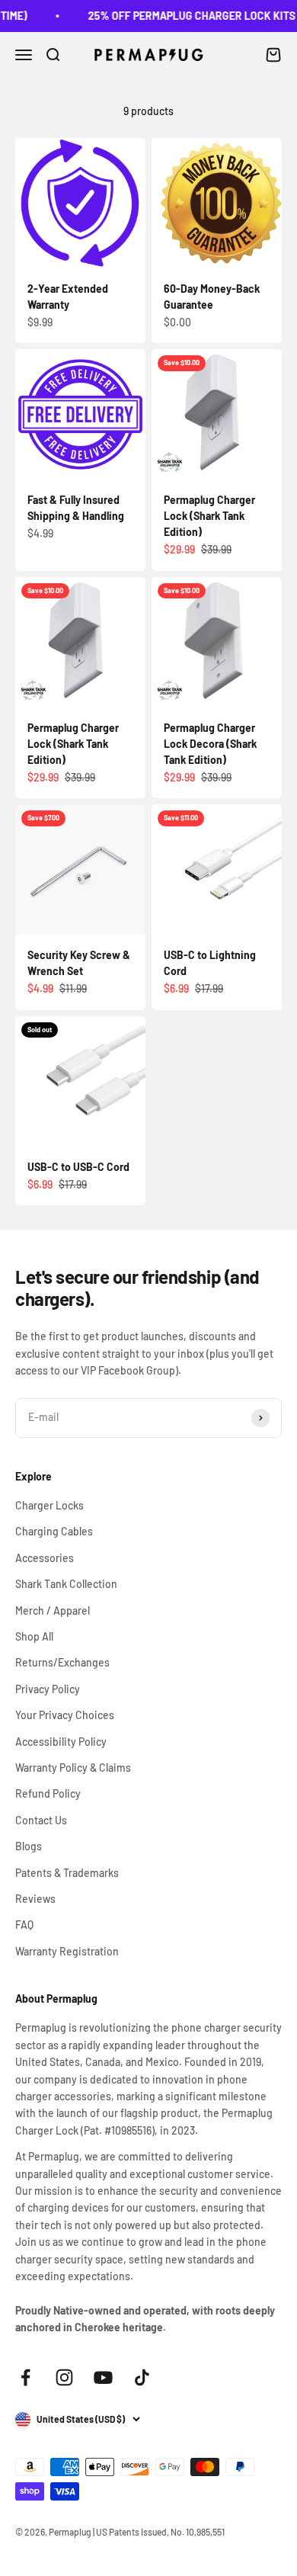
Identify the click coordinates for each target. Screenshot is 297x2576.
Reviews (35, 1899)
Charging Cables (54, 1531)
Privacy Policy (48, 1689)
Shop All (34, 1636)
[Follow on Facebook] (26, 2377)
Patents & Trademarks (67, 1873)
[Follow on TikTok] (142, 2377)
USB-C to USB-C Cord (78, 1167)
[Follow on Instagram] (64, 2377)
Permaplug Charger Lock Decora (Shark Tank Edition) (210, 744)
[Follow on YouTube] (103, 2377)
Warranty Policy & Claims (73, 1768)
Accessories (45, 1558)
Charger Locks (49, 1505)
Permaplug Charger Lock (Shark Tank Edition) (209, 516)
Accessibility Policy (61, 1742)
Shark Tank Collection (66, 1584)
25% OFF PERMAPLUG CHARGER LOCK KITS (184, 16)
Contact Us (41, 1820)
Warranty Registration (67, 1951)
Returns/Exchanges (62, 1662)
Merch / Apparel (53, 1610)
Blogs (29, 1846)
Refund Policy (48, 1793)
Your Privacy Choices (65, 1715)
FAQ (24, 1925)
